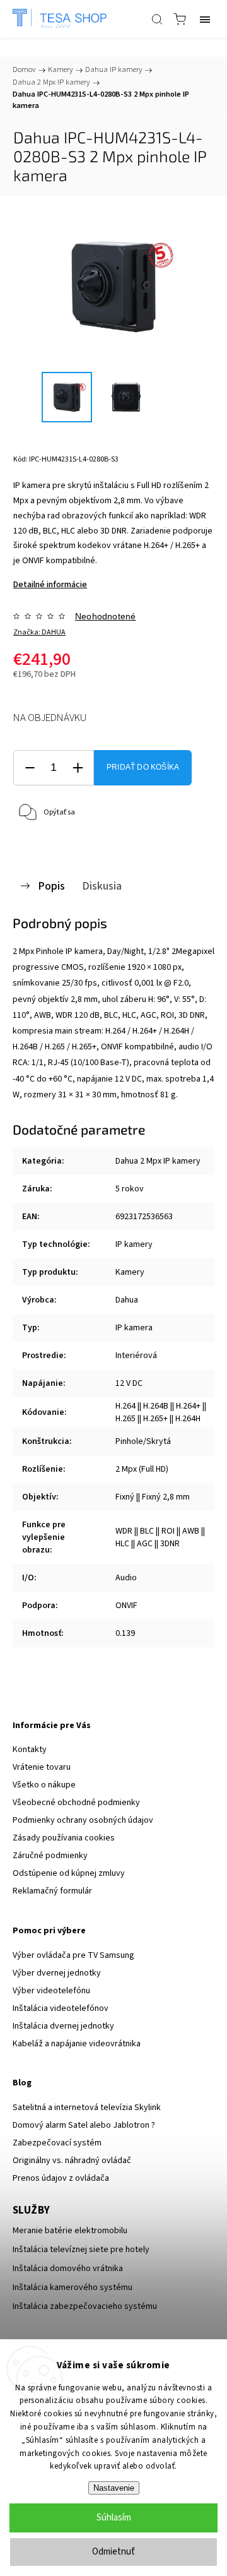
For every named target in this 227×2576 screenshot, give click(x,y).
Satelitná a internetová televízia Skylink (87, 2108)
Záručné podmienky (50, 1856)
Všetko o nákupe (44, 1785)
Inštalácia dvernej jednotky (63, 2026)
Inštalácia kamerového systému (73, 2287)
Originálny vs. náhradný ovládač (72, 2161)
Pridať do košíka (143, 767)
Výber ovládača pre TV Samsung (73, 1955)
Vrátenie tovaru (42, 1767)
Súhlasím (114, 2518)
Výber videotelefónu (51, 1991)
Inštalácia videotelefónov (61, 2008)
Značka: (39, 632)
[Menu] (205, 19)
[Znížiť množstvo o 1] (30, 768)
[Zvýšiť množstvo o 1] (78, 768)
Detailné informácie (50, 585)
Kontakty (30, 1750)
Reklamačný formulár (52, 1891)
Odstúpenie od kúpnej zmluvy (69, 1873)
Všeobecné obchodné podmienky (76, 1803)
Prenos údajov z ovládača (61, 2178)
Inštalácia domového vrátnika (68, 2269)
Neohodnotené (105, 616)
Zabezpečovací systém (57, 2143)
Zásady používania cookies (64, 1838)
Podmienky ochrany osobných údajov (83, 1820)
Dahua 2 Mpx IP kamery (158, 1161)
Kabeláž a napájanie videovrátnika (77, 2044)
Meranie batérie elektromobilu (70, 2231)
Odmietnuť (113, 2552)
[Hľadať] (157, 19)
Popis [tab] (51, 886)
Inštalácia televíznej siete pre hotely (81, 2250)
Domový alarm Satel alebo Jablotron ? (84, 2125)
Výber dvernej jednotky (57, 1973)
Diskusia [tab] (102, 886)
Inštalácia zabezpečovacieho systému (85, 2306)
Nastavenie (114, 2488)
